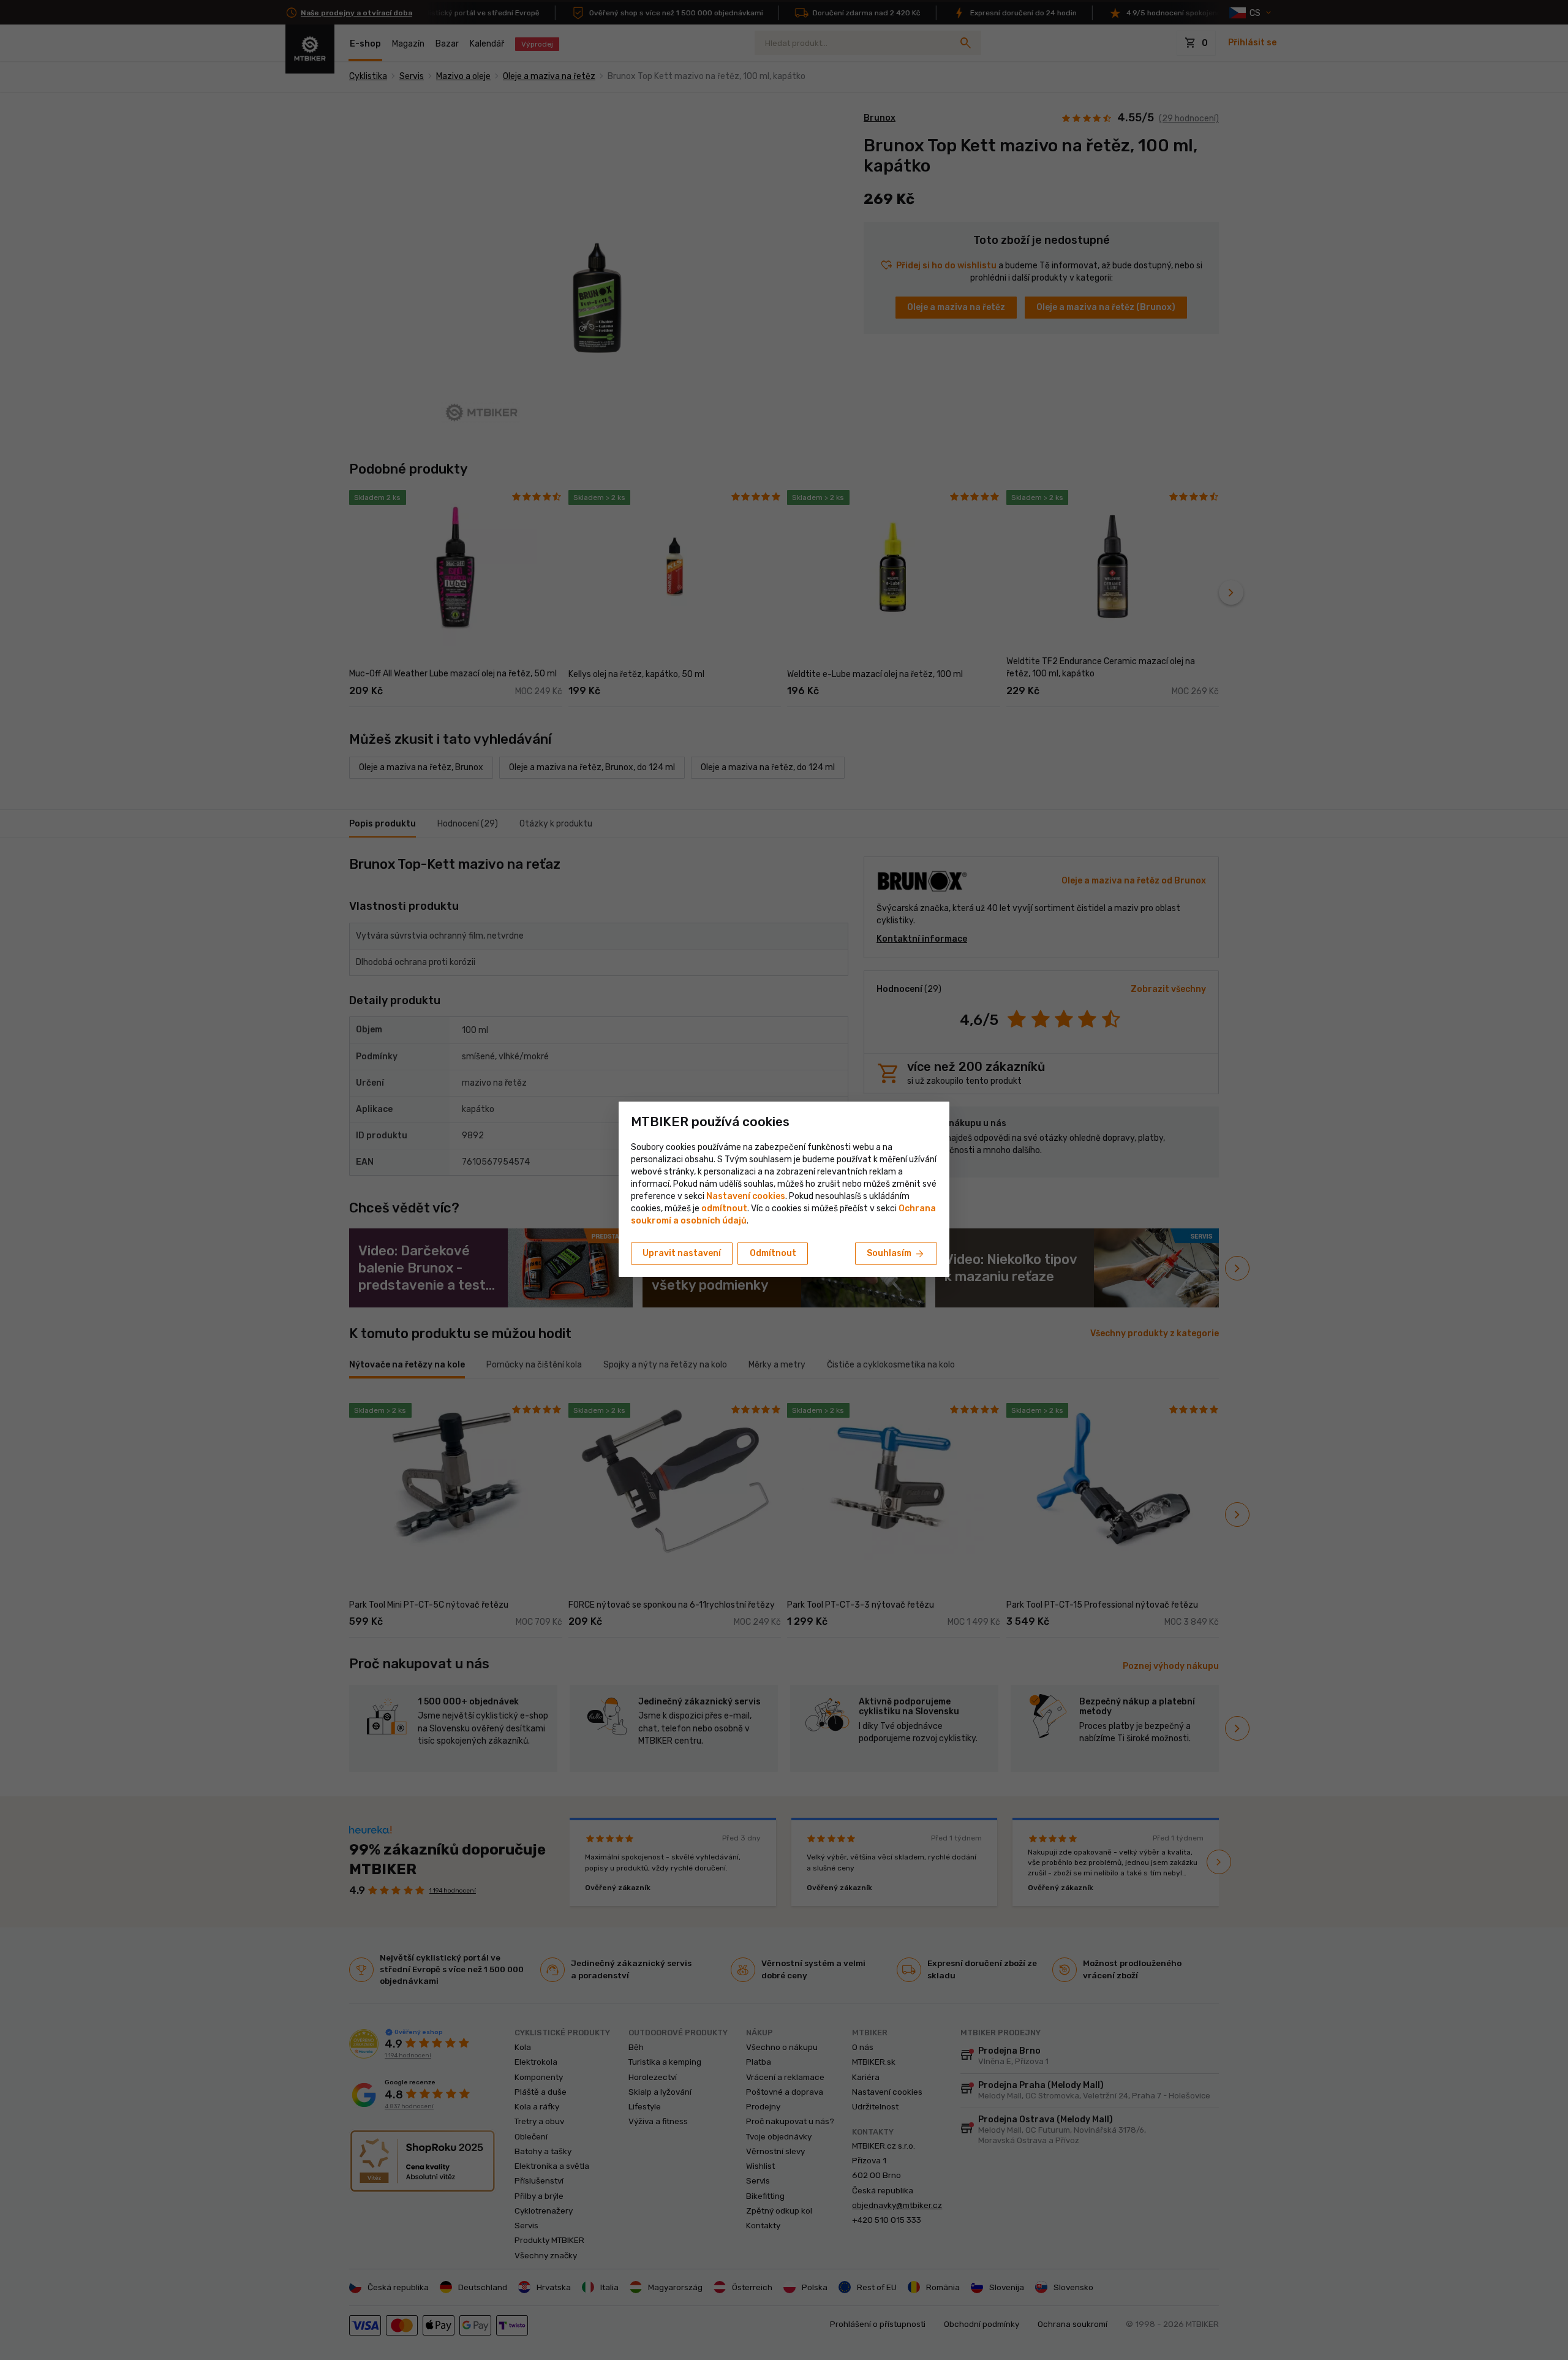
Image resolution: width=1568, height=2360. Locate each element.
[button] (724, 1208)
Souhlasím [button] (896, 1254)
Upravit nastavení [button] (682, 1253)
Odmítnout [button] (773, 1253)
